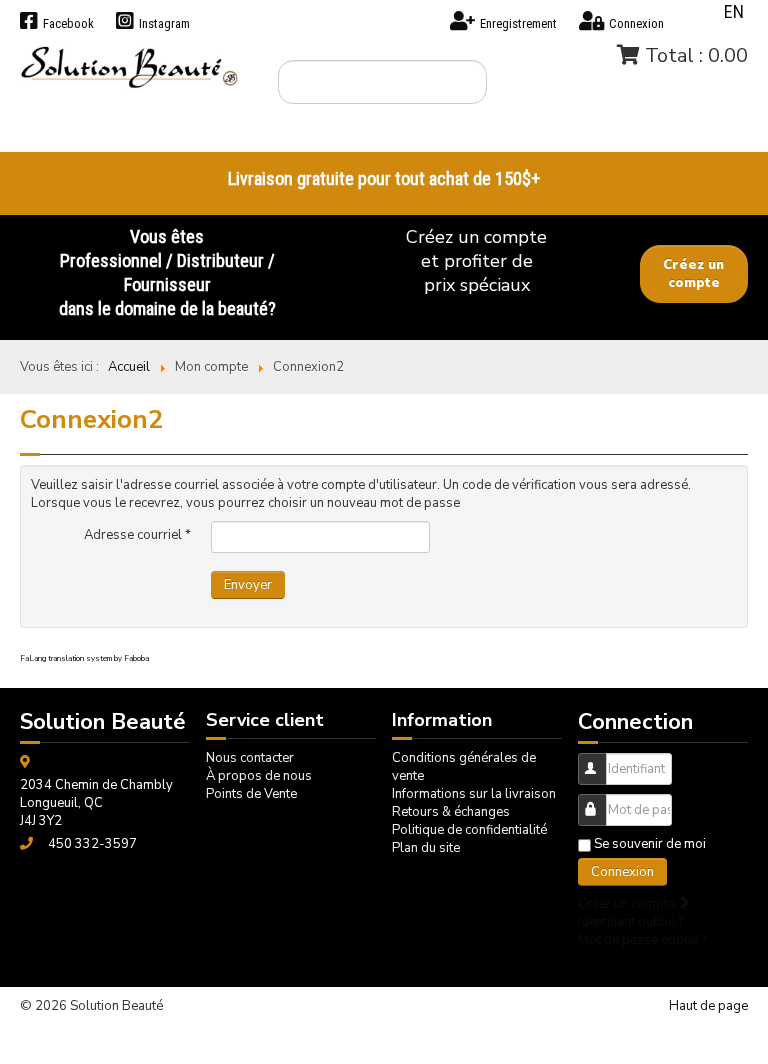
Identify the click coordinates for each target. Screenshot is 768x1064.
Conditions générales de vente (464, 767)
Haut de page (708, 1006)
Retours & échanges (451, 812)
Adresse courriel (137, 535)
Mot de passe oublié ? (642, 940)
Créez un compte (693, 274)
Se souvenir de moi (650, 844)
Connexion (622, 872)
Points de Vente (251, 794)
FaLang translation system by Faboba (84, 658)
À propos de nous (259, 776)
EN (734, 11)
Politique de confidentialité (469, 830)
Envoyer (248, 585)
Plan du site (426, 848)
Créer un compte (628, 904)
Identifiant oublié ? (630, 922)
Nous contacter (250, 758)
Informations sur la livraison (474, 794)
